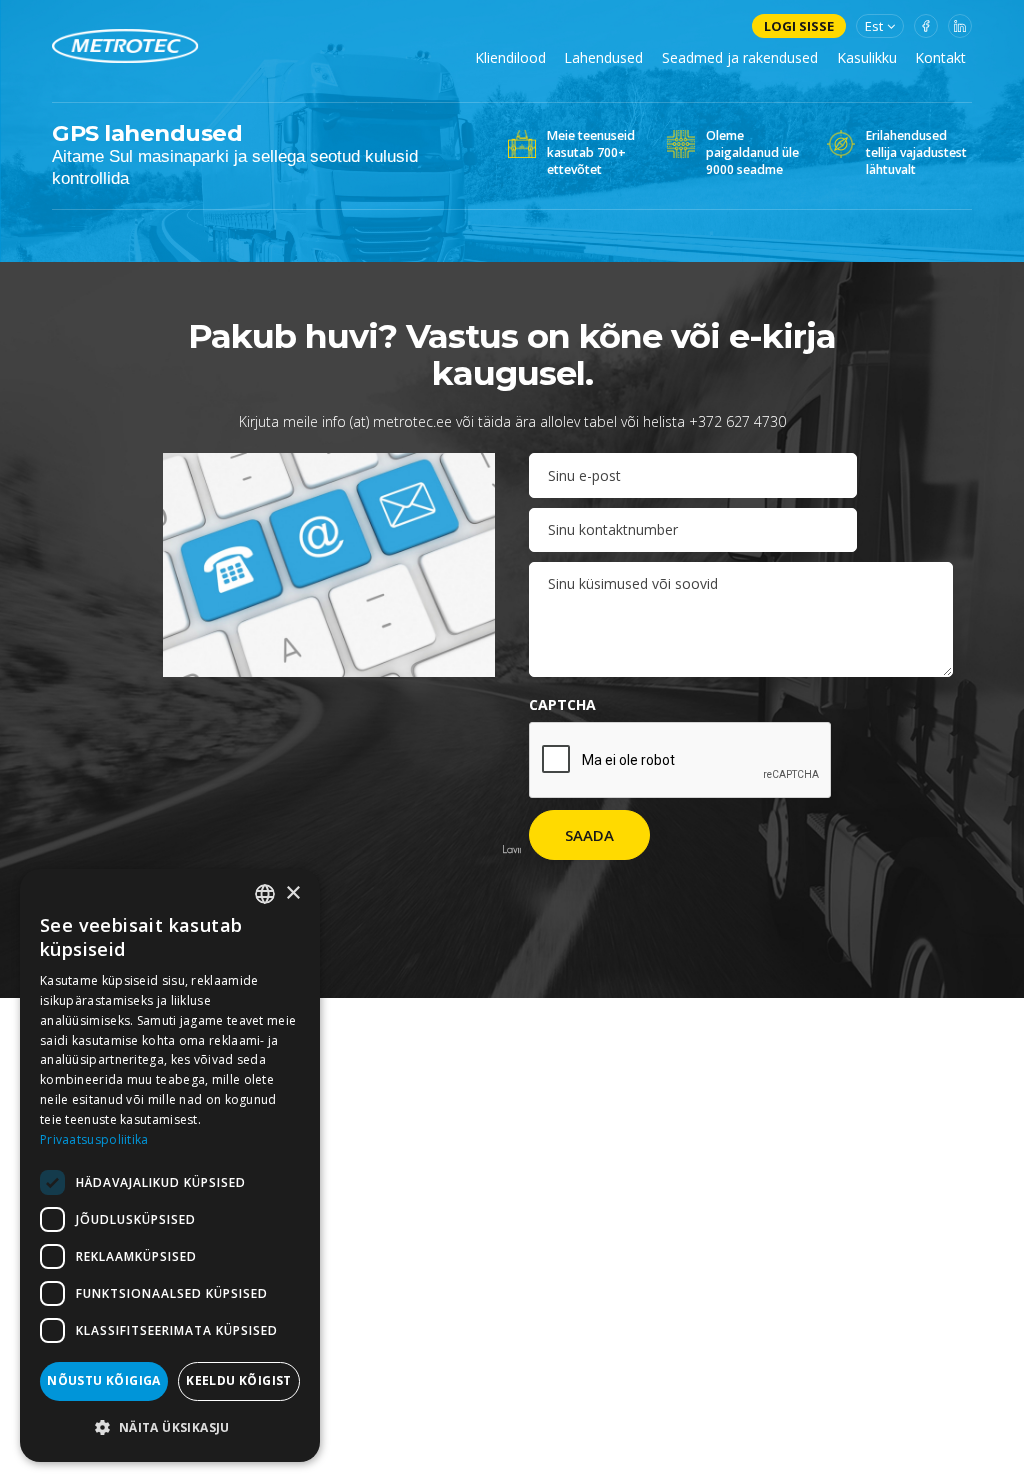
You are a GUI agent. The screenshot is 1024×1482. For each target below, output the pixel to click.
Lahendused (603, 57)
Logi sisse (799, 26)
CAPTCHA (562, 704)
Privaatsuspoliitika (94, 1139)
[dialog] (170, 1165)
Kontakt (940, 57)
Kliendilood (510, 57)
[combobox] (265, 894)
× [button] (292, 893)
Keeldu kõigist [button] (239, 1380)
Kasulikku (867, 57)
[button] (170, 1428)
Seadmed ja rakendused (740, 57)
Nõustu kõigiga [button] (104, 1380)
